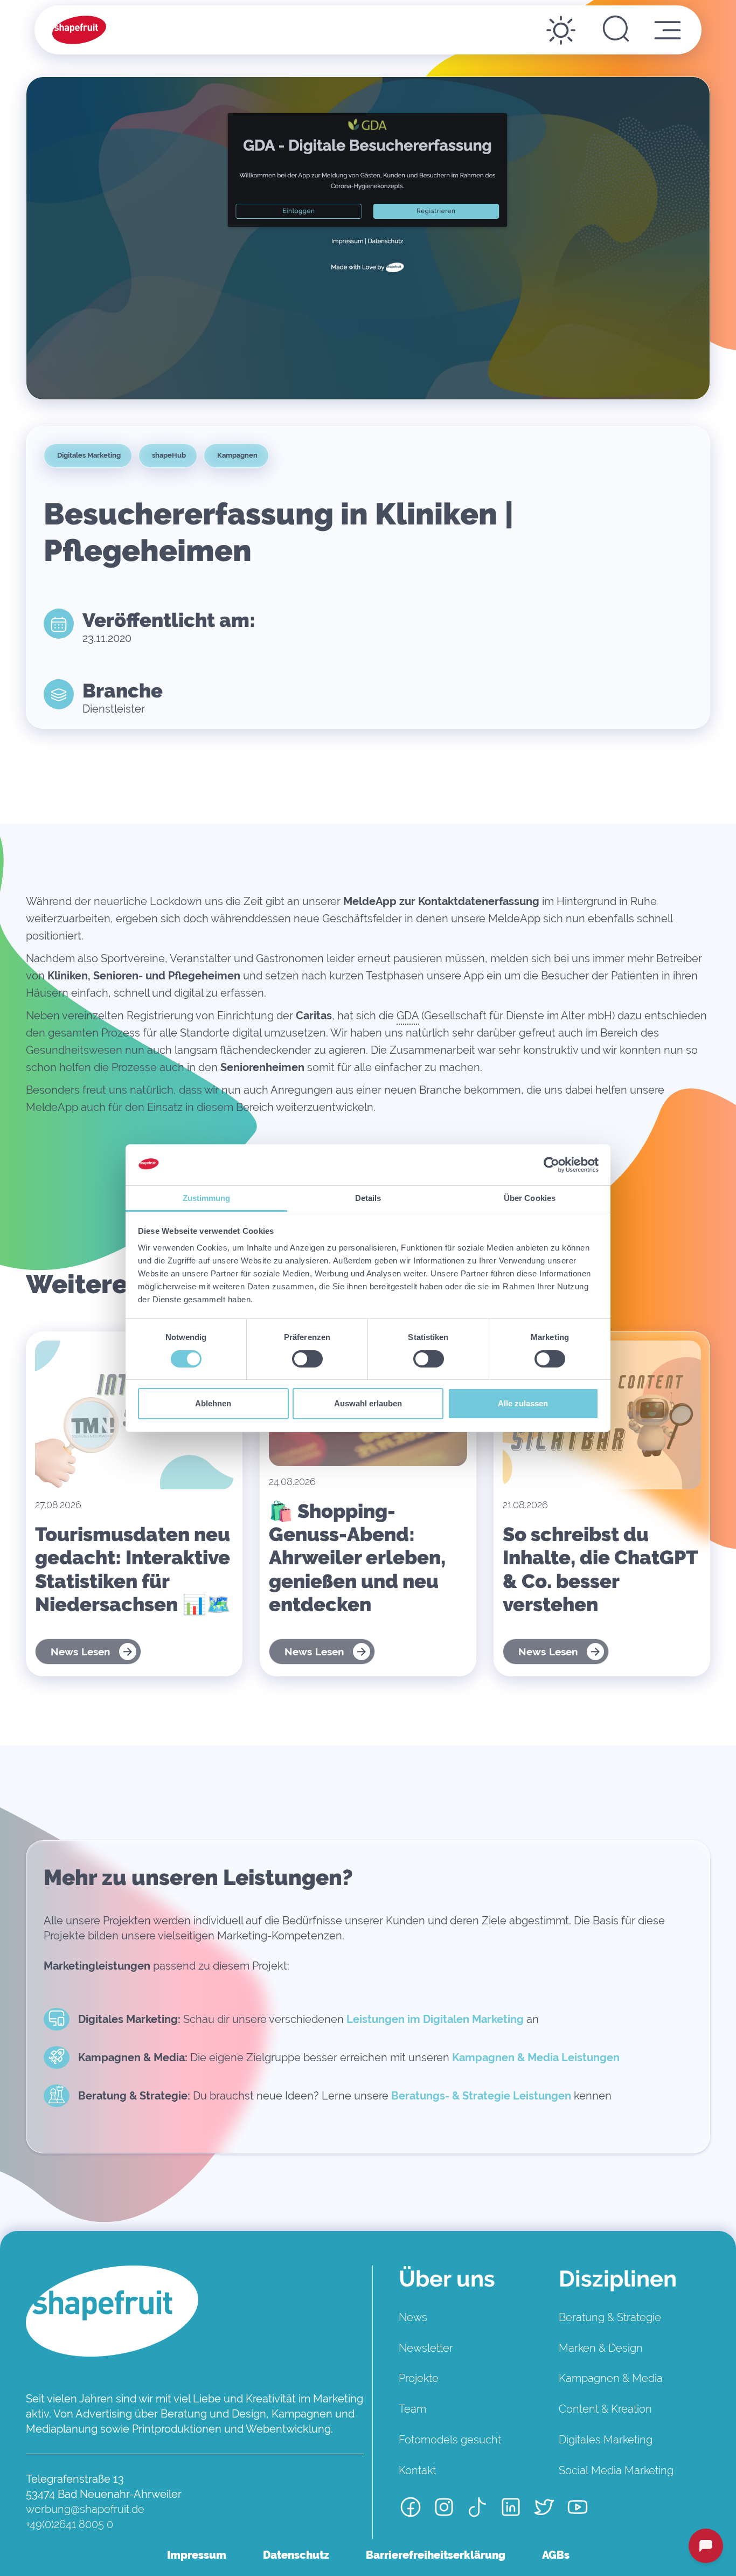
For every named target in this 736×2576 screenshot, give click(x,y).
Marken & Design (601, 2348)
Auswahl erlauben (368, 1403)
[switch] (307, 1359)
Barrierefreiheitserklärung (436, 2555)
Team (412, 2409)
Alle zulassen (523, 1403)
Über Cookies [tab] (530, 1198)
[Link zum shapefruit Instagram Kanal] (444, 2508)
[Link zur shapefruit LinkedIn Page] (511, 2508)
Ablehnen (213, 1403)
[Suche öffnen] (616, 30)
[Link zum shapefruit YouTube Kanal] (578, 2508)
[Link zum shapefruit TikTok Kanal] (477, 2508)
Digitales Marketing (606, 2440)
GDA (408, 1016)
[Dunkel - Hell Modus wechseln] (561, 30)
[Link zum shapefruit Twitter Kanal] (544, 2508)
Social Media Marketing (616, 2470)
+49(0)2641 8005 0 (70, 2524)
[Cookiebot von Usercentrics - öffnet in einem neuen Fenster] (551, 1165)
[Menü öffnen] (668, 30)
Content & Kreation (605, 2409)
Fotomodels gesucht (450, 2440)
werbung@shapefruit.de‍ (85, 2509)
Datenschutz (296, 2555)
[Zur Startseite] (79, 30)
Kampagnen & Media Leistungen (536, 2057)
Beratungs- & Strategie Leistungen (481, 2096)
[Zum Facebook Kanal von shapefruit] (411, 2508)
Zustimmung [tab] (207, 1198)
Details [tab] (368, 1198)
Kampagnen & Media (611, 2378)
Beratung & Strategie (610, 2317)
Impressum (197, 2555)
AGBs (556, 2555)
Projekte (419, 2378)
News (413, 2317)
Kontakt (417, 2470)
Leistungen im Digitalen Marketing (435, 2019)
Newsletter (426, 2348)
